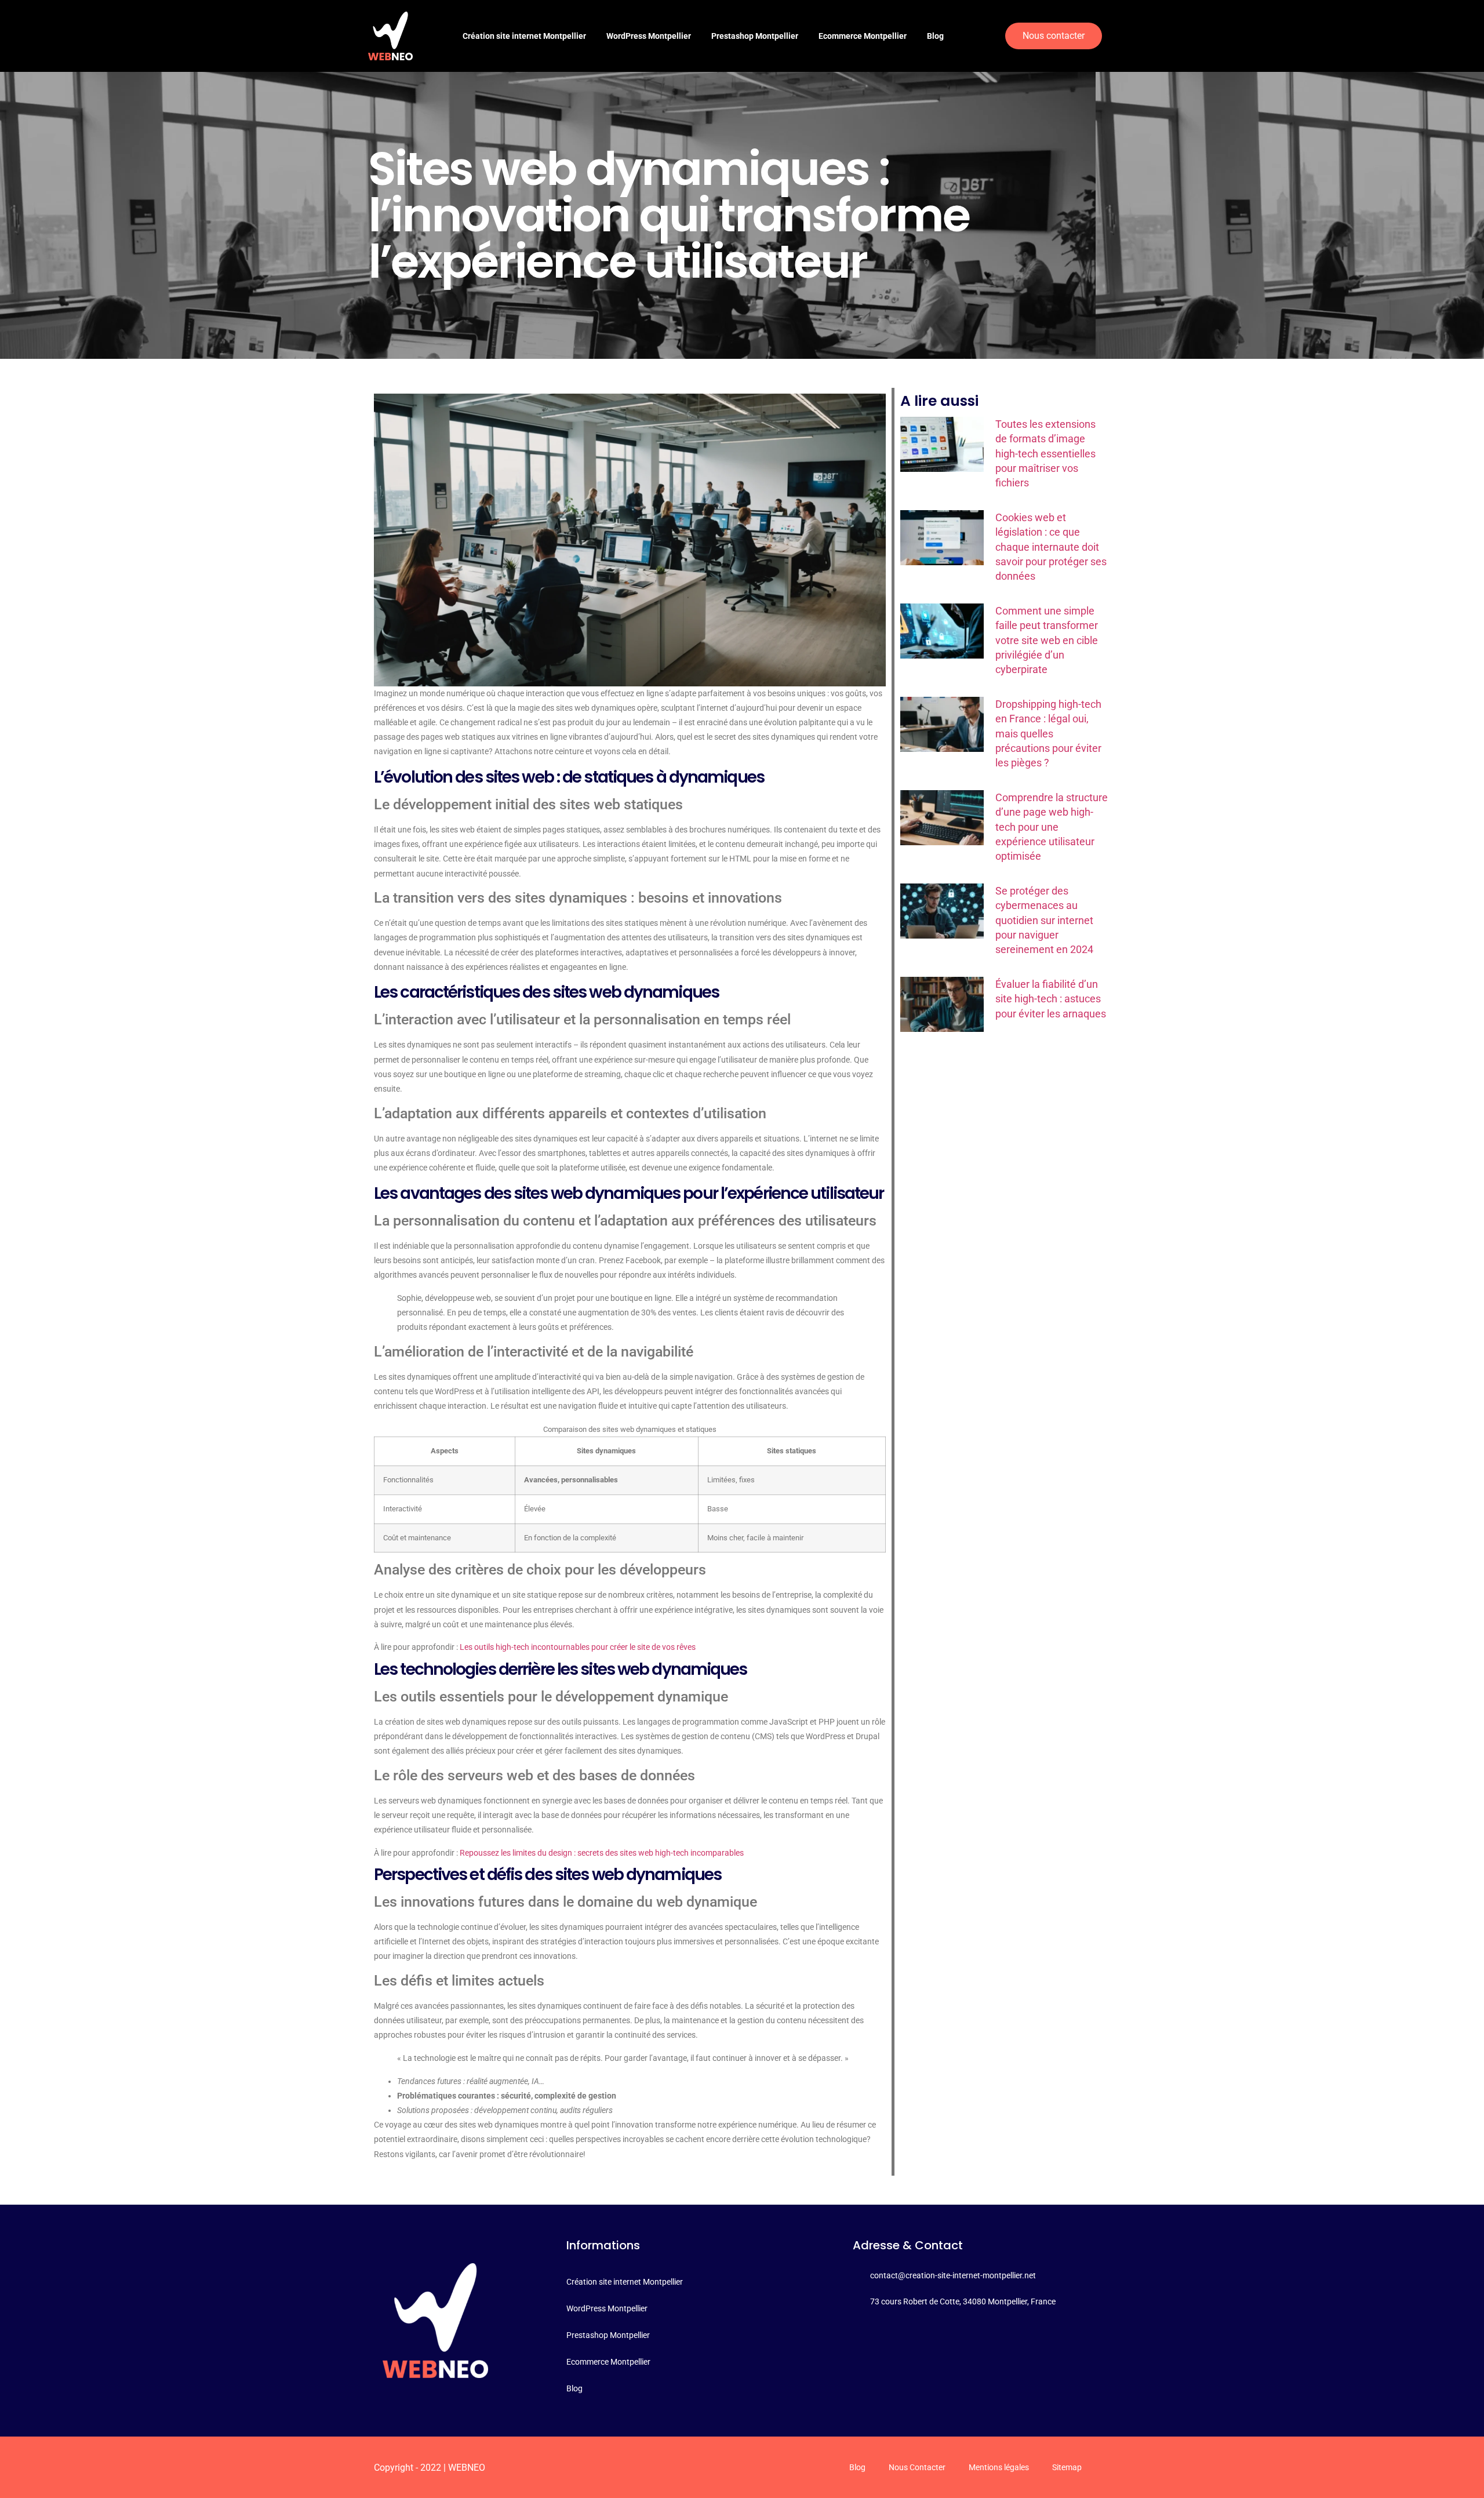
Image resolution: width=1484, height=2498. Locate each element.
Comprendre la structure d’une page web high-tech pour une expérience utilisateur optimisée (1052, 827)
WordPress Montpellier (649, 36)
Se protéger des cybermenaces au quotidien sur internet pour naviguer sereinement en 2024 (1044, 920)
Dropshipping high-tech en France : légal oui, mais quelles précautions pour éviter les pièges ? (1048, 733)
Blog (935, 36)
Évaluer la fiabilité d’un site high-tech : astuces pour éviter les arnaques (1051, 999)
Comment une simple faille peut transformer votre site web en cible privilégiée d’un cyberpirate (1047, 640)
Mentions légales (999, 2467)
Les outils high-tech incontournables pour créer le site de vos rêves (578, 1647)
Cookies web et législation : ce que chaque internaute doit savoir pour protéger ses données (1051, 547)
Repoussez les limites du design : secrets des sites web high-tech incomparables (602, 1853)
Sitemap (1067, 2467)
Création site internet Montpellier (524, 36)
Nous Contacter (917, 2467)
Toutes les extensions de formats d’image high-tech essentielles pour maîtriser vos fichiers (1045, 453)
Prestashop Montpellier (755, 36)
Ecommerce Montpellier (863, 36)
